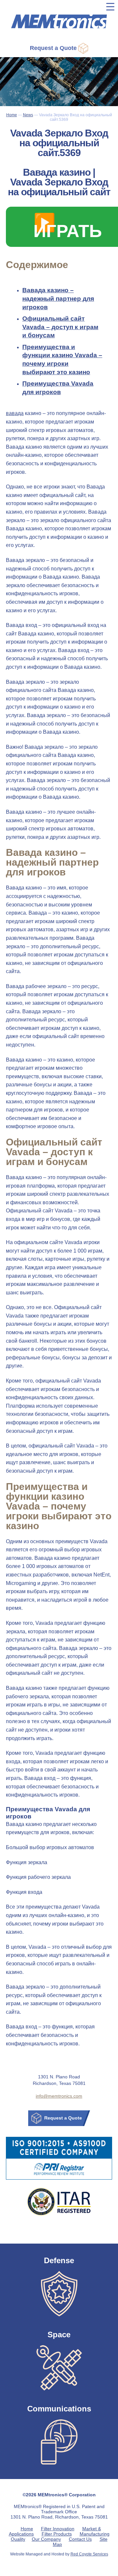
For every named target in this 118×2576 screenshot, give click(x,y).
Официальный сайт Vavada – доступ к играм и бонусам (60, 327)
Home (27, 2529)
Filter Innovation (58, 2529)
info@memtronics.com (59, 2096)
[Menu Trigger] (110, 7)
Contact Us (80, 2539)
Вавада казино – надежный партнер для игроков (58, 298)
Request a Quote (54, 48)
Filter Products (57, 2534)
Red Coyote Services (89, 2554)
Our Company (46, 2539)
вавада (15, 413)
